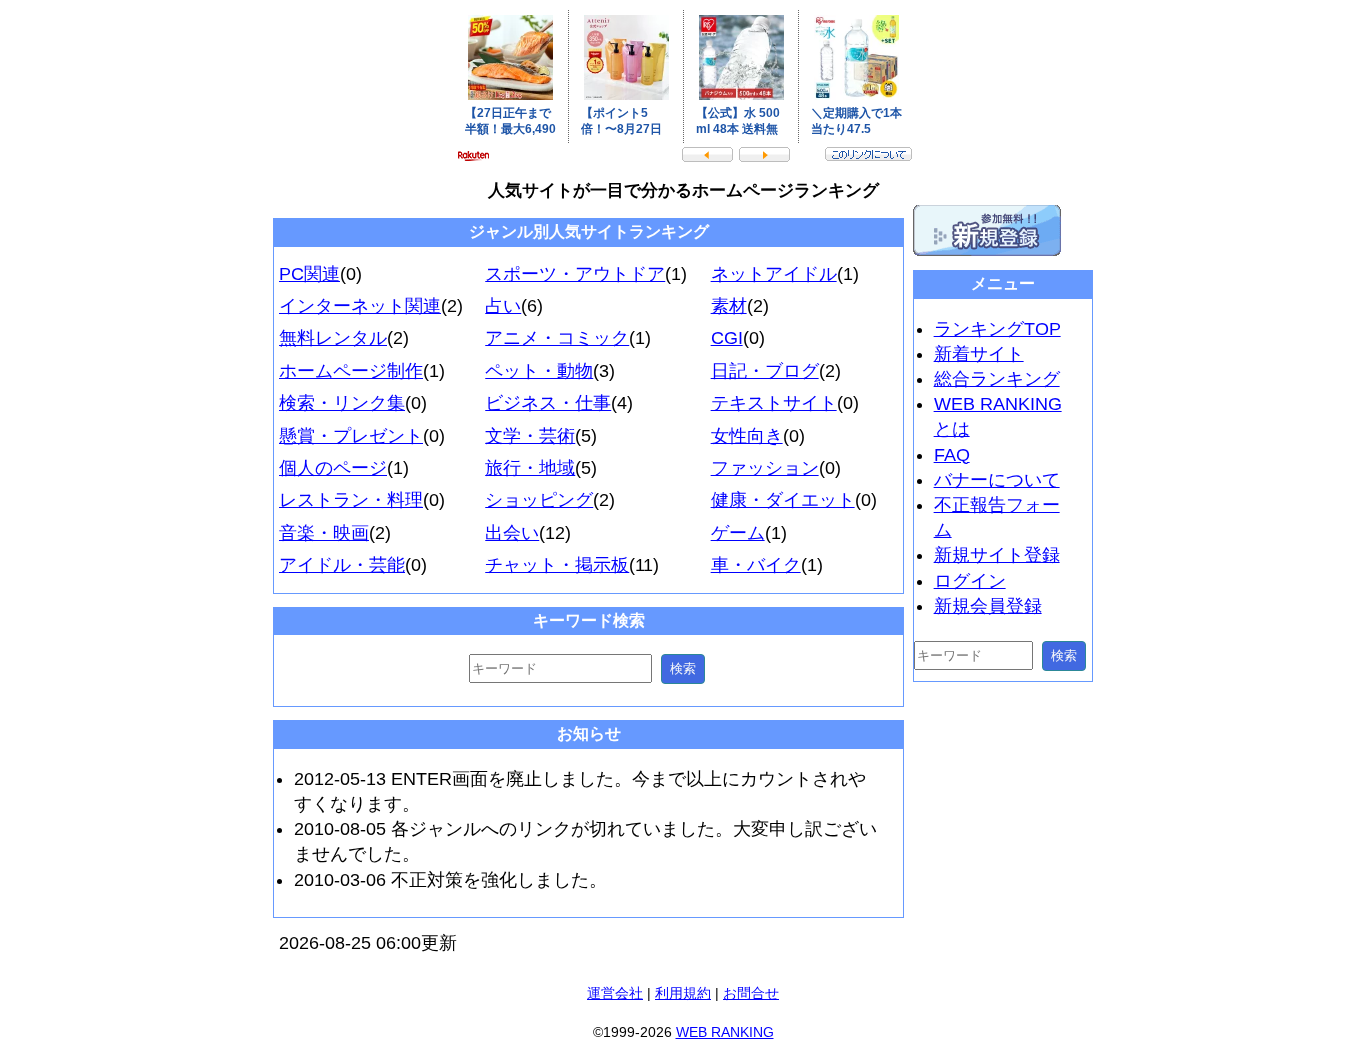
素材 (729, 306)
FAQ (952, 455)
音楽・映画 (324, 533)
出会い (512, 533)
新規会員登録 (988, 606)
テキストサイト (774, 403)
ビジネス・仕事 (548, 403)
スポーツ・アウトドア (575, 274)
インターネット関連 (360, 306)
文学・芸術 (530, 436)
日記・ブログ (765, 371)
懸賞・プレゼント (351, 436)
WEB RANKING (725, 1032)
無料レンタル (333, 338)
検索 (683, 668)
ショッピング (539, 500)
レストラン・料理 (351, 500)
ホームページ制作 (351, 371)
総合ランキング (997, 379)
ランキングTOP (997, 329)
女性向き (747, 436)
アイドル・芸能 (342, 565)
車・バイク (756, 565)
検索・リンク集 (342, 403)
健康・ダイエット (783, 500)
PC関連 (309, 274)
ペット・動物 (539, 371)
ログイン (970, 581)
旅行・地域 (530, 468)
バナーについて (997, 480)
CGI (727, 338)
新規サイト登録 (997, 555)
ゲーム (738, 533)
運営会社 (615, 993)
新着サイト (979, 354)
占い (503, 306)
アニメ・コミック (557, 338)
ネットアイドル (774, 274)
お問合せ (751, 993)
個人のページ (333, 468)
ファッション (765, 468)
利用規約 (683, 993)
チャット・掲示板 (557, 565)
